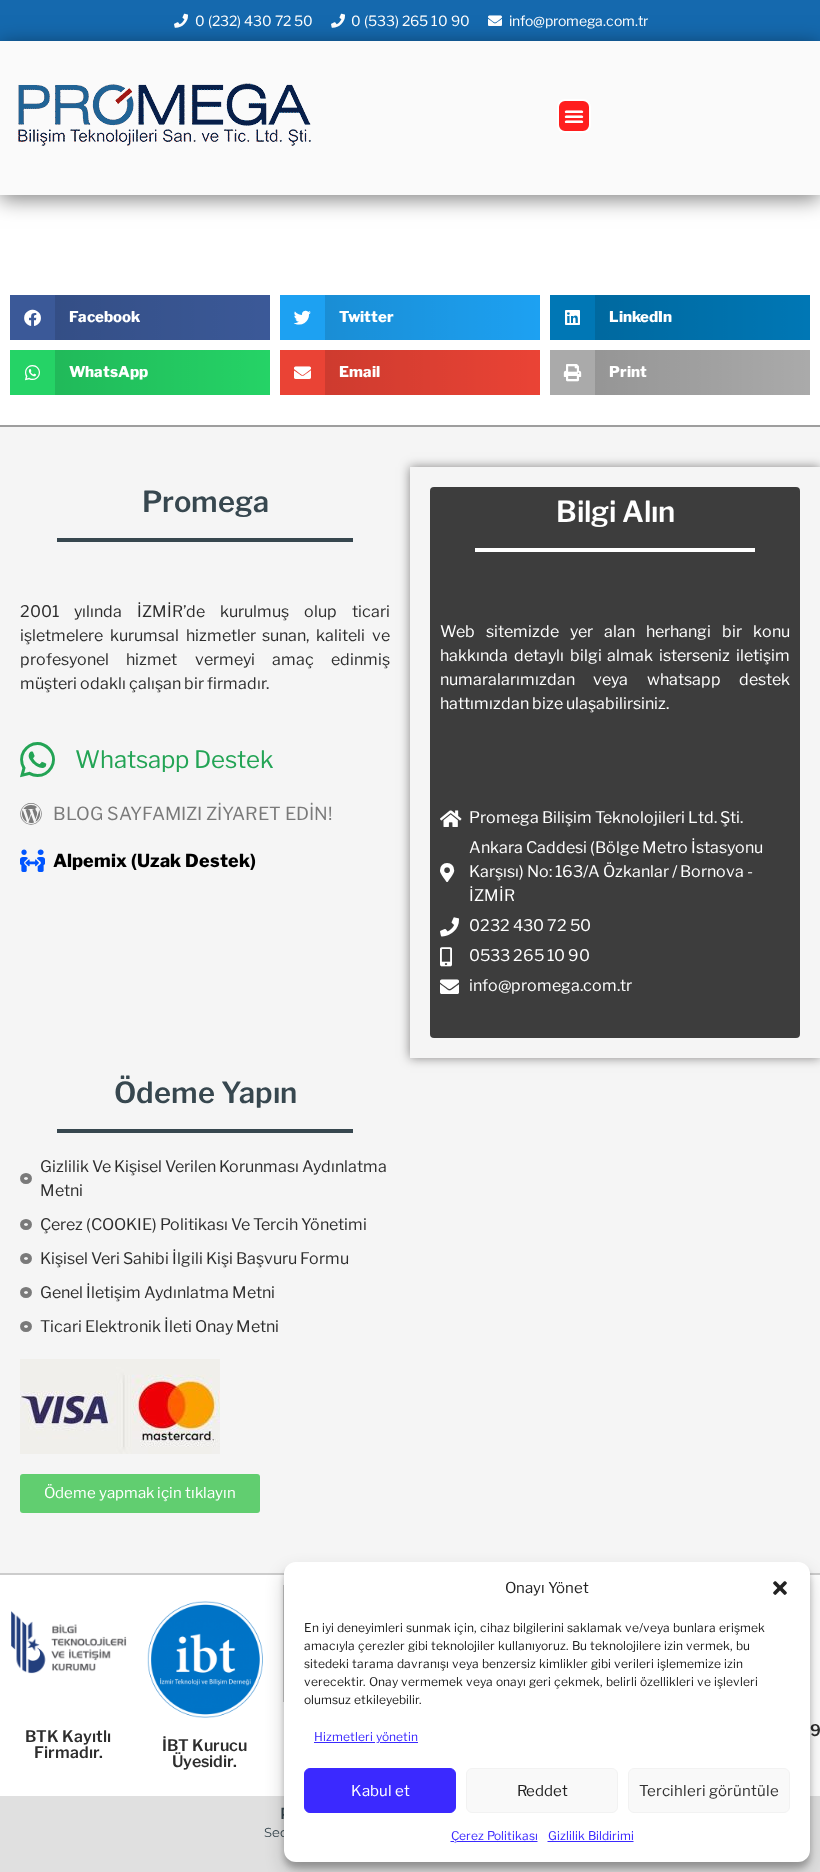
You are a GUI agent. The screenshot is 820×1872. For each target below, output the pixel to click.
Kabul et (380, 1791)
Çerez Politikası (494, 1835)
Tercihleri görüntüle (709, 1791)
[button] (780, 1588)
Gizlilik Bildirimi (591, 1835)
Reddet (542, 1791)
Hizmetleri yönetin (366, 1736)
